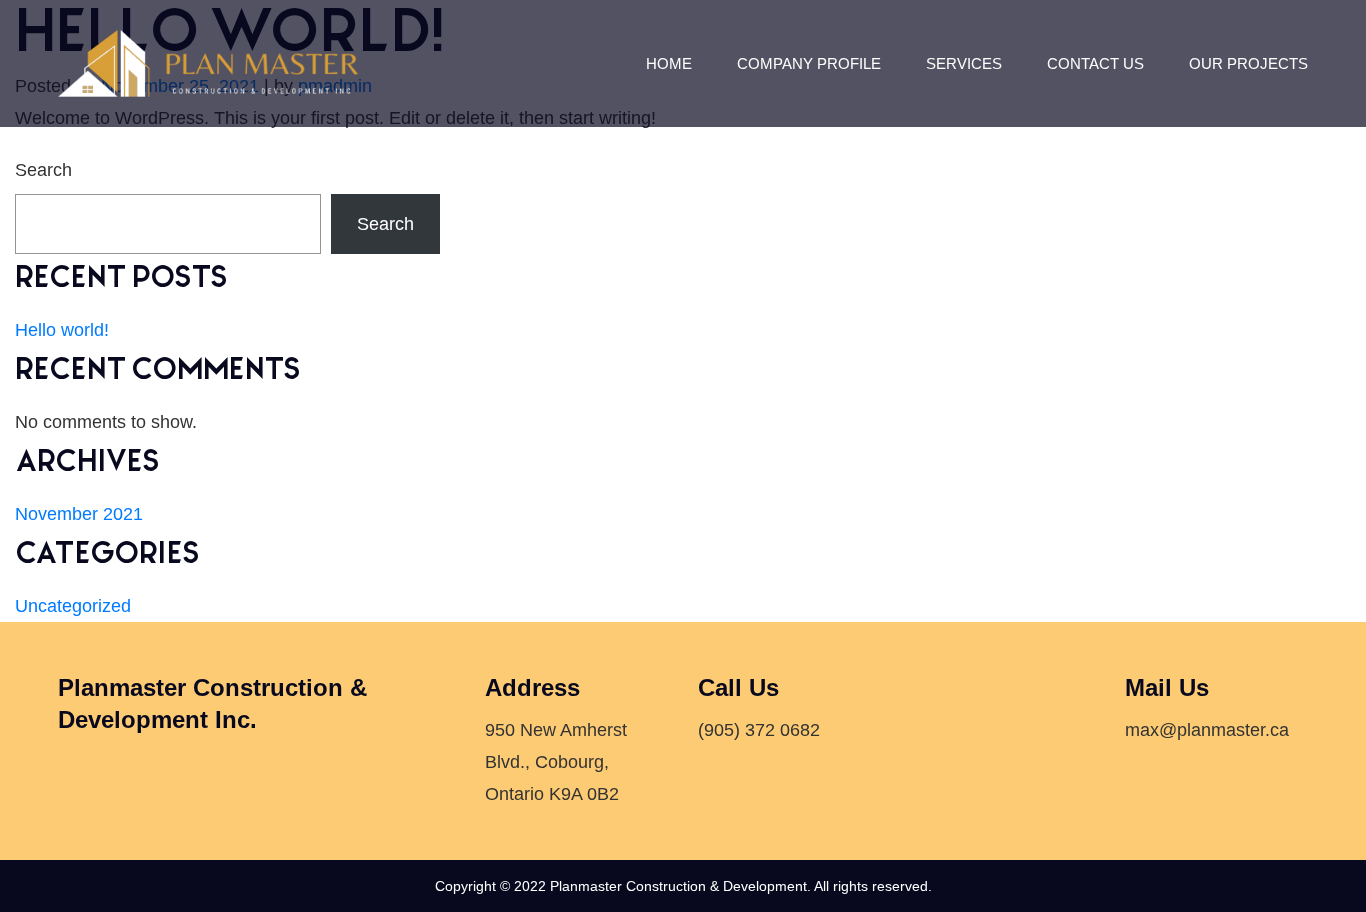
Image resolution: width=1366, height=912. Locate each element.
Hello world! (62, 330)
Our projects (1248, 63)
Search (43, 170)
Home (669, 63)
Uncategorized (73, 606)
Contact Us (1095, 63)
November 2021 (79, 514)
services (964, 63)
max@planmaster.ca (1207, 730)
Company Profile (809, 63)
